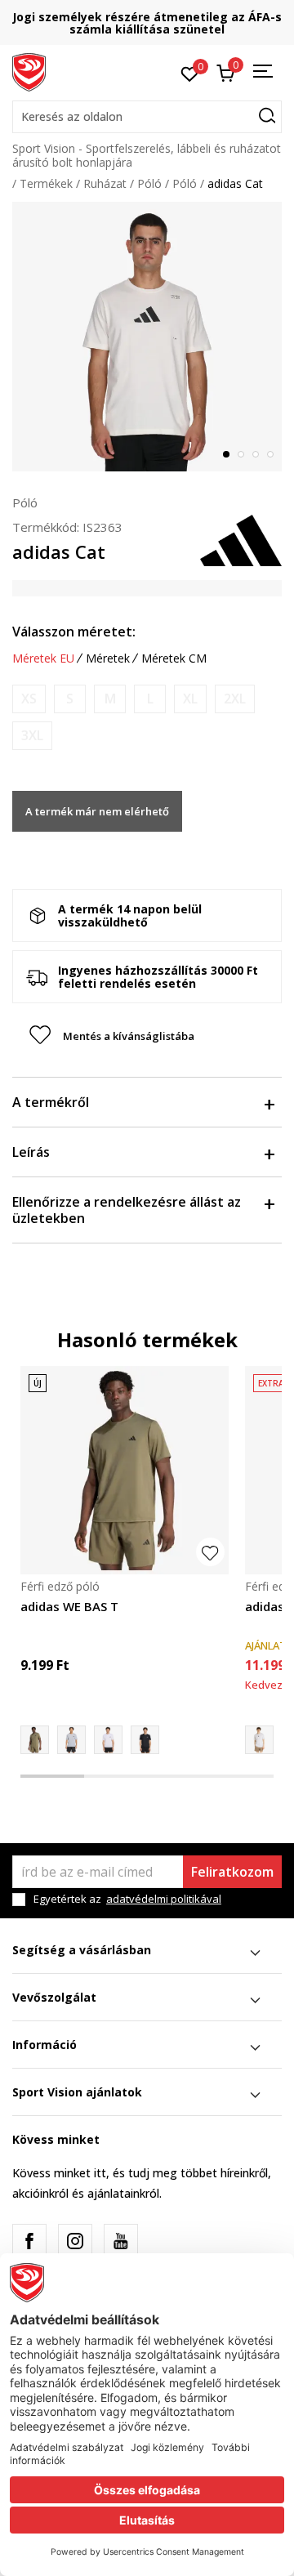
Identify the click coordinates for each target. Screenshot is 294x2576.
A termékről (51, 1102)
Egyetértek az (127, 1899)
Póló (149, 183)
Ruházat (105, 183)
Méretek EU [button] (43, 659)
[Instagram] (75, 2241)
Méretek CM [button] (174, 659)
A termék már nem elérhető (97, 811)
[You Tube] (121, 2241)
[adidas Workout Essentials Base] (71, 1740)
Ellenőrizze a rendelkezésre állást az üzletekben (127, 1210)
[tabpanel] (147, 337)
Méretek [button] (108, 659)
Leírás (31, 1152)
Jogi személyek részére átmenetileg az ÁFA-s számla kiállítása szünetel (147, 23)
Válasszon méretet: (74, 632)
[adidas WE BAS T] (125, 1470)
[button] (147, 117)
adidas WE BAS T (69, 1606)
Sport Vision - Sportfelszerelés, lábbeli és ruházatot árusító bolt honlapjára (147, 155)
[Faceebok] (29, 2241)
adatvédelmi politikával (164, 1899)
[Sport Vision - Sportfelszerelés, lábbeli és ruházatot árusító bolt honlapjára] (29, 71)
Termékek (46, 183)
